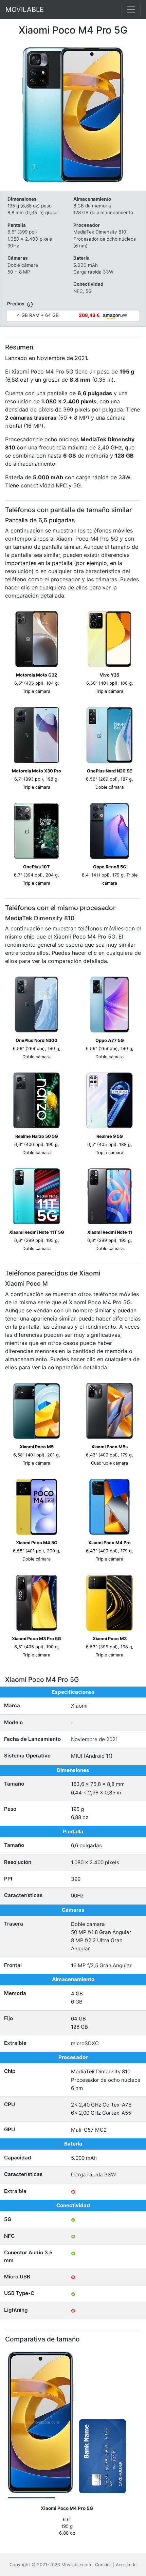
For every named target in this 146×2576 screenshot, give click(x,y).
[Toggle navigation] (131, 9)
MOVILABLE (25, 9)
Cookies (103, 2565)
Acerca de (126, 2565)
